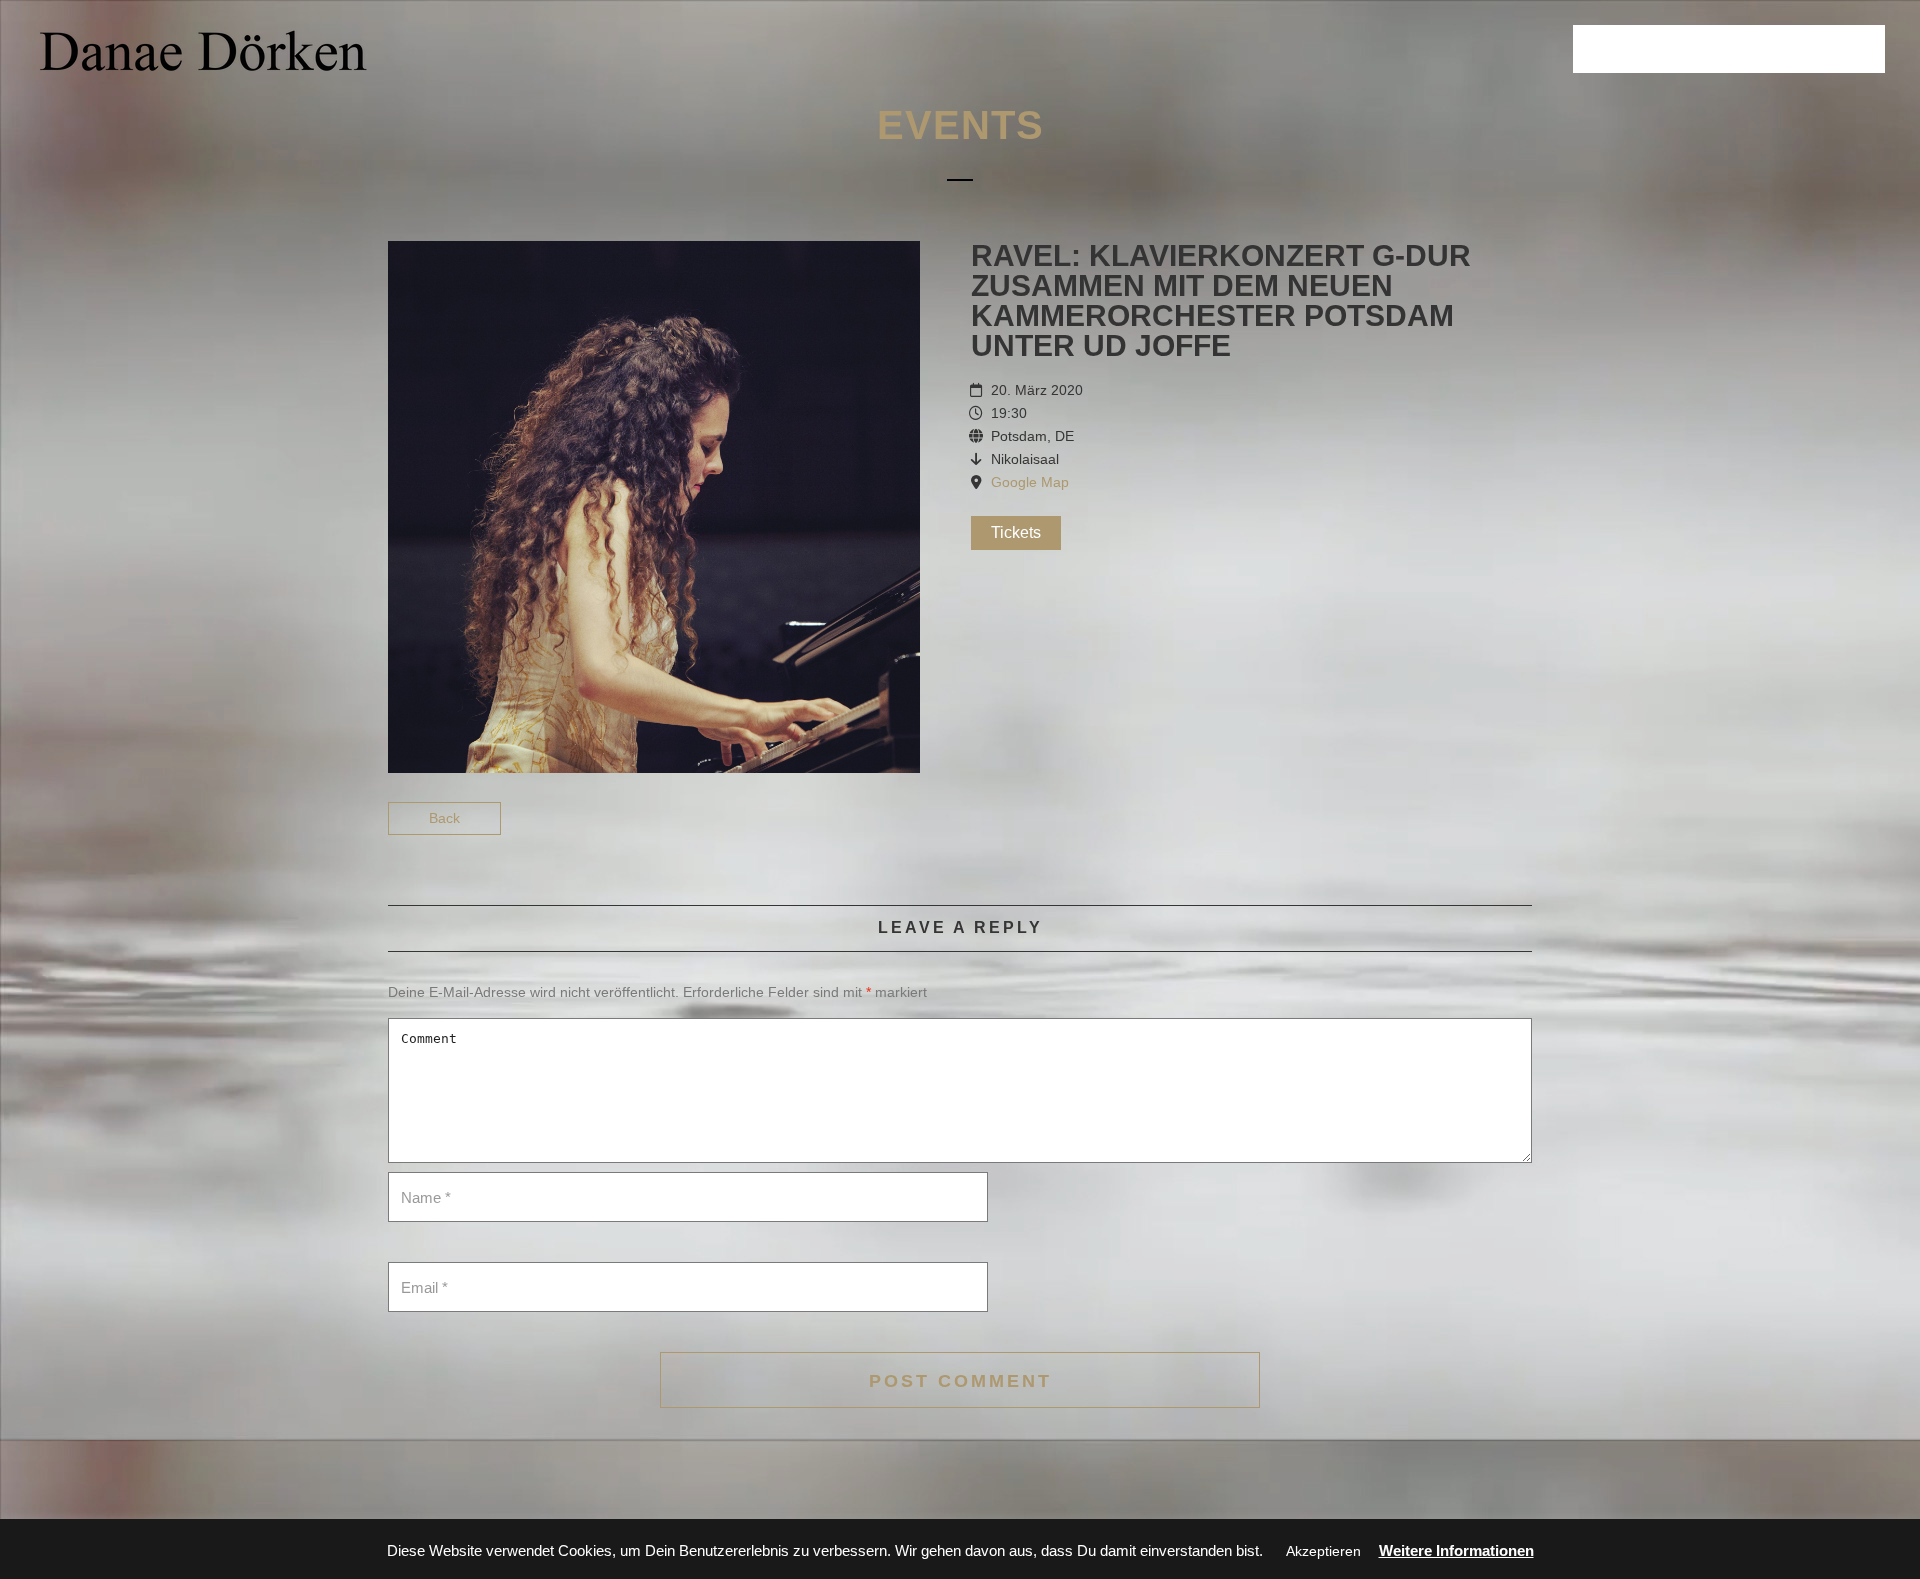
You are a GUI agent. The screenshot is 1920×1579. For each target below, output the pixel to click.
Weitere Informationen (1456, 1550)
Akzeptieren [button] (1323, 1551)
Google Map (1030, 482)
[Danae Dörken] (203, 50)
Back (444, 818)
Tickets (1016, 532)
